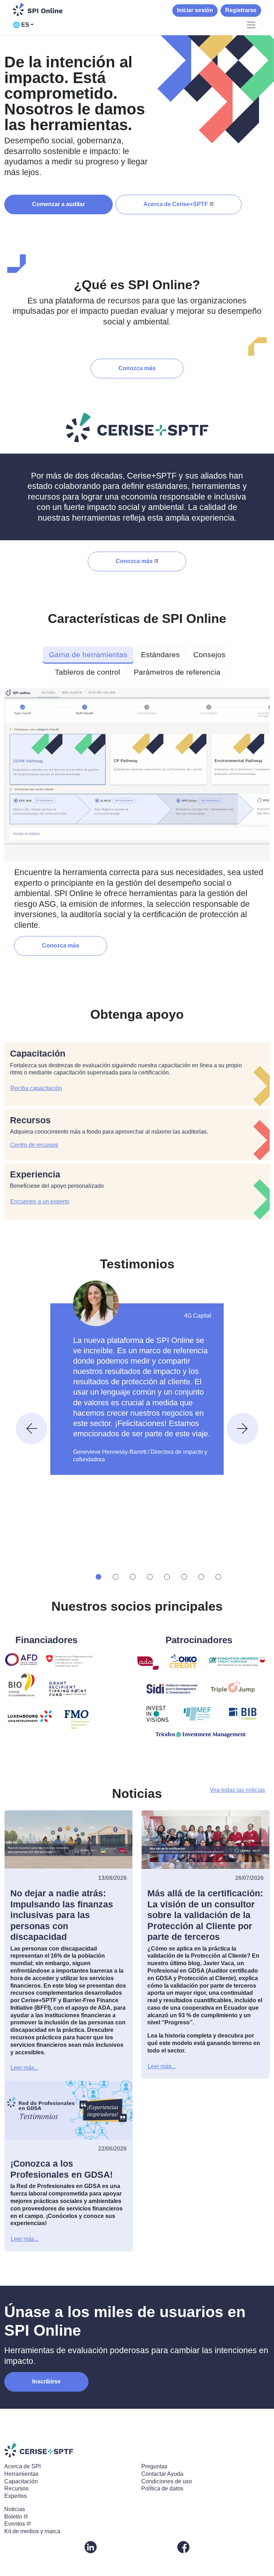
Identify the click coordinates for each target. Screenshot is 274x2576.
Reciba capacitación (36, 1088)
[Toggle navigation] (251, 25)
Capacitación (21, 2481)
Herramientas (21, 2474)
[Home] (38, 9)
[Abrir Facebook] (183, 2547)
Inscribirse (46, 2381)
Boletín (13, 2517)
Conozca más (137, 368)
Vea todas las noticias (237, 1790)
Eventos (15, 2524)
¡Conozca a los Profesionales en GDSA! (62, 2169)
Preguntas (154, 2466)
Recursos (16, 2488)
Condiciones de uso (167, 2481)
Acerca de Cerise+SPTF (176, 204)
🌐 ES (21, 25)
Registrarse (241, 10)
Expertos (16, 2496)
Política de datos (162, 2488)
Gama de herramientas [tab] (88, 655)
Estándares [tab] (160, 655)
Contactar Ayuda (162, 2474)
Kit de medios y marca (32, 2531)
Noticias (15, 2509)
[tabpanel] (137, 821)
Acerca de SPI (22, 2466)
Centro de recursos (34, 1145)
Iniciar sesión (195, 10)
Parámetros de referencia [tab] (177, 672)
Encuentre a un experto (40, 1202)
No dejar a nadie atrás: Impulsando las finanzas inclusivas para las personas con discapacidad (62, 1915)
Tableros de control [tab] (88, 672)
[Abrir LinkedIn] (91, 2547)
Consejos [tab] (209, 655)
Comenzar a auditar (59, 204)
